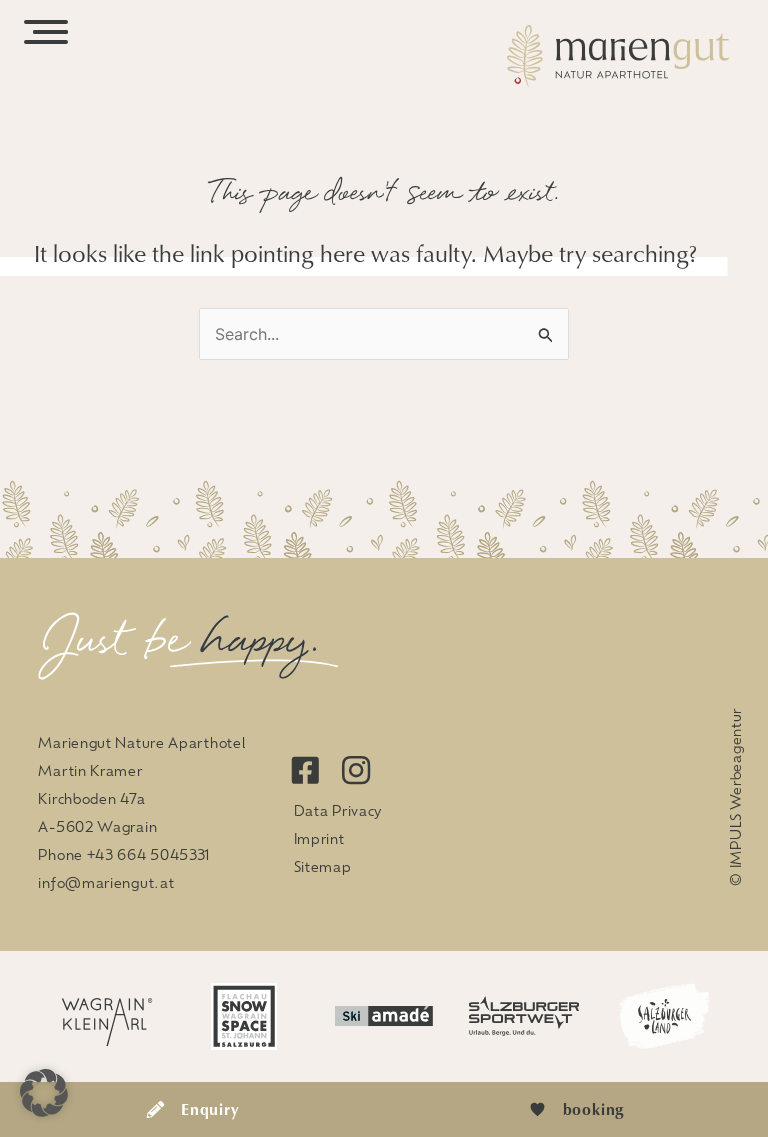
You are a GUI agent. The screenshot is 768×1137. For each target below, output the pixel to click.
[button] (44, 1093)
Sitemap (323, 866)
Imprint (319, 838)
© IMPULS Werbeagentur (735, 797)
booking (594, 1109)
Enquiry (210, 1109)
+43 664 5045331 (149, 854)
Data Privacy (338, 810)
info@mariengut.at (106, 882)
